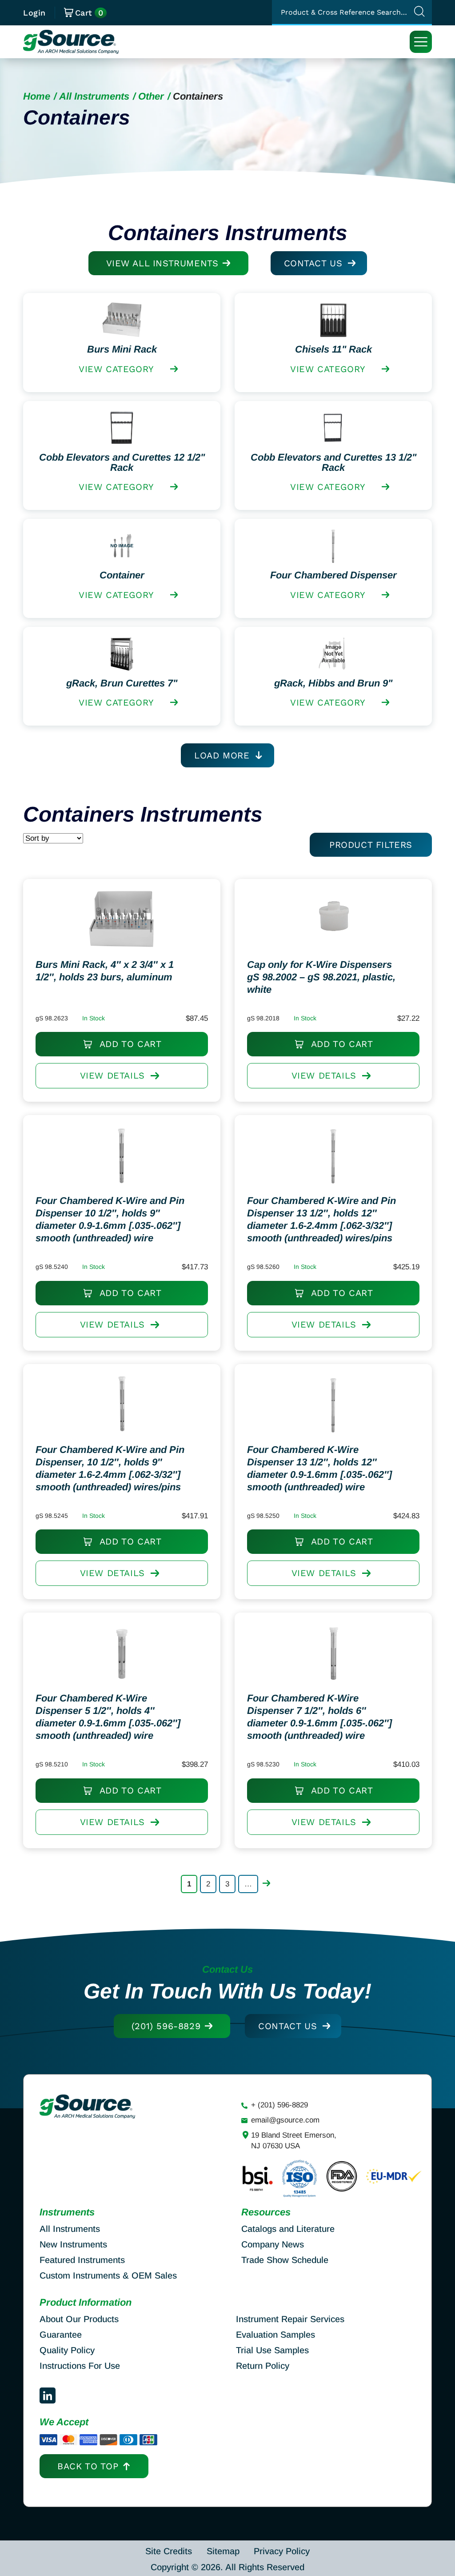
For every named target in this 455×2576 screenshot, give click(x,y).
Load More (222, 755)
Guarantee (61, 2335)
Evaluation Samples (275, 2335)
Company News (273, 2244)
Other (151, 96)
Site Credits (169, 2551)
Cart (89, 13)
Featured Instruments (82, 2260)
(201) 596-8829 (166, 2026)
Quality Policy (67, 2350)
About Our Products (79, 2319)
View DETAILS (112, 1075)
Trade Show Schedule (285, 2260)
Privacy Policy (282, 2551)
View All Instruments (162, 263)
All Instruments (94, 96)
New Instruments (73, 2244)
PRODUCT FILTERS (371, 845)
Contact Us (313, 263)
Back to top (88, 2466)
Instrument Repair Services (290, 2319)
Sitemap (223, 2551)
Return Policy (263, 2366)
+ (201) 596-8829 (279, 2105)
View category (116, 369)
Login (34, 13)
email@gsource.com (285, 2120)
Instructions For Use (80, 2366)
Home (37, 96)
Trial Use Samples (272, 2350)
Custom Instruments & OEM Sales (108, 2275)
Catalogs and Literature (288, 2229)
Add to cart (129, 1044)
